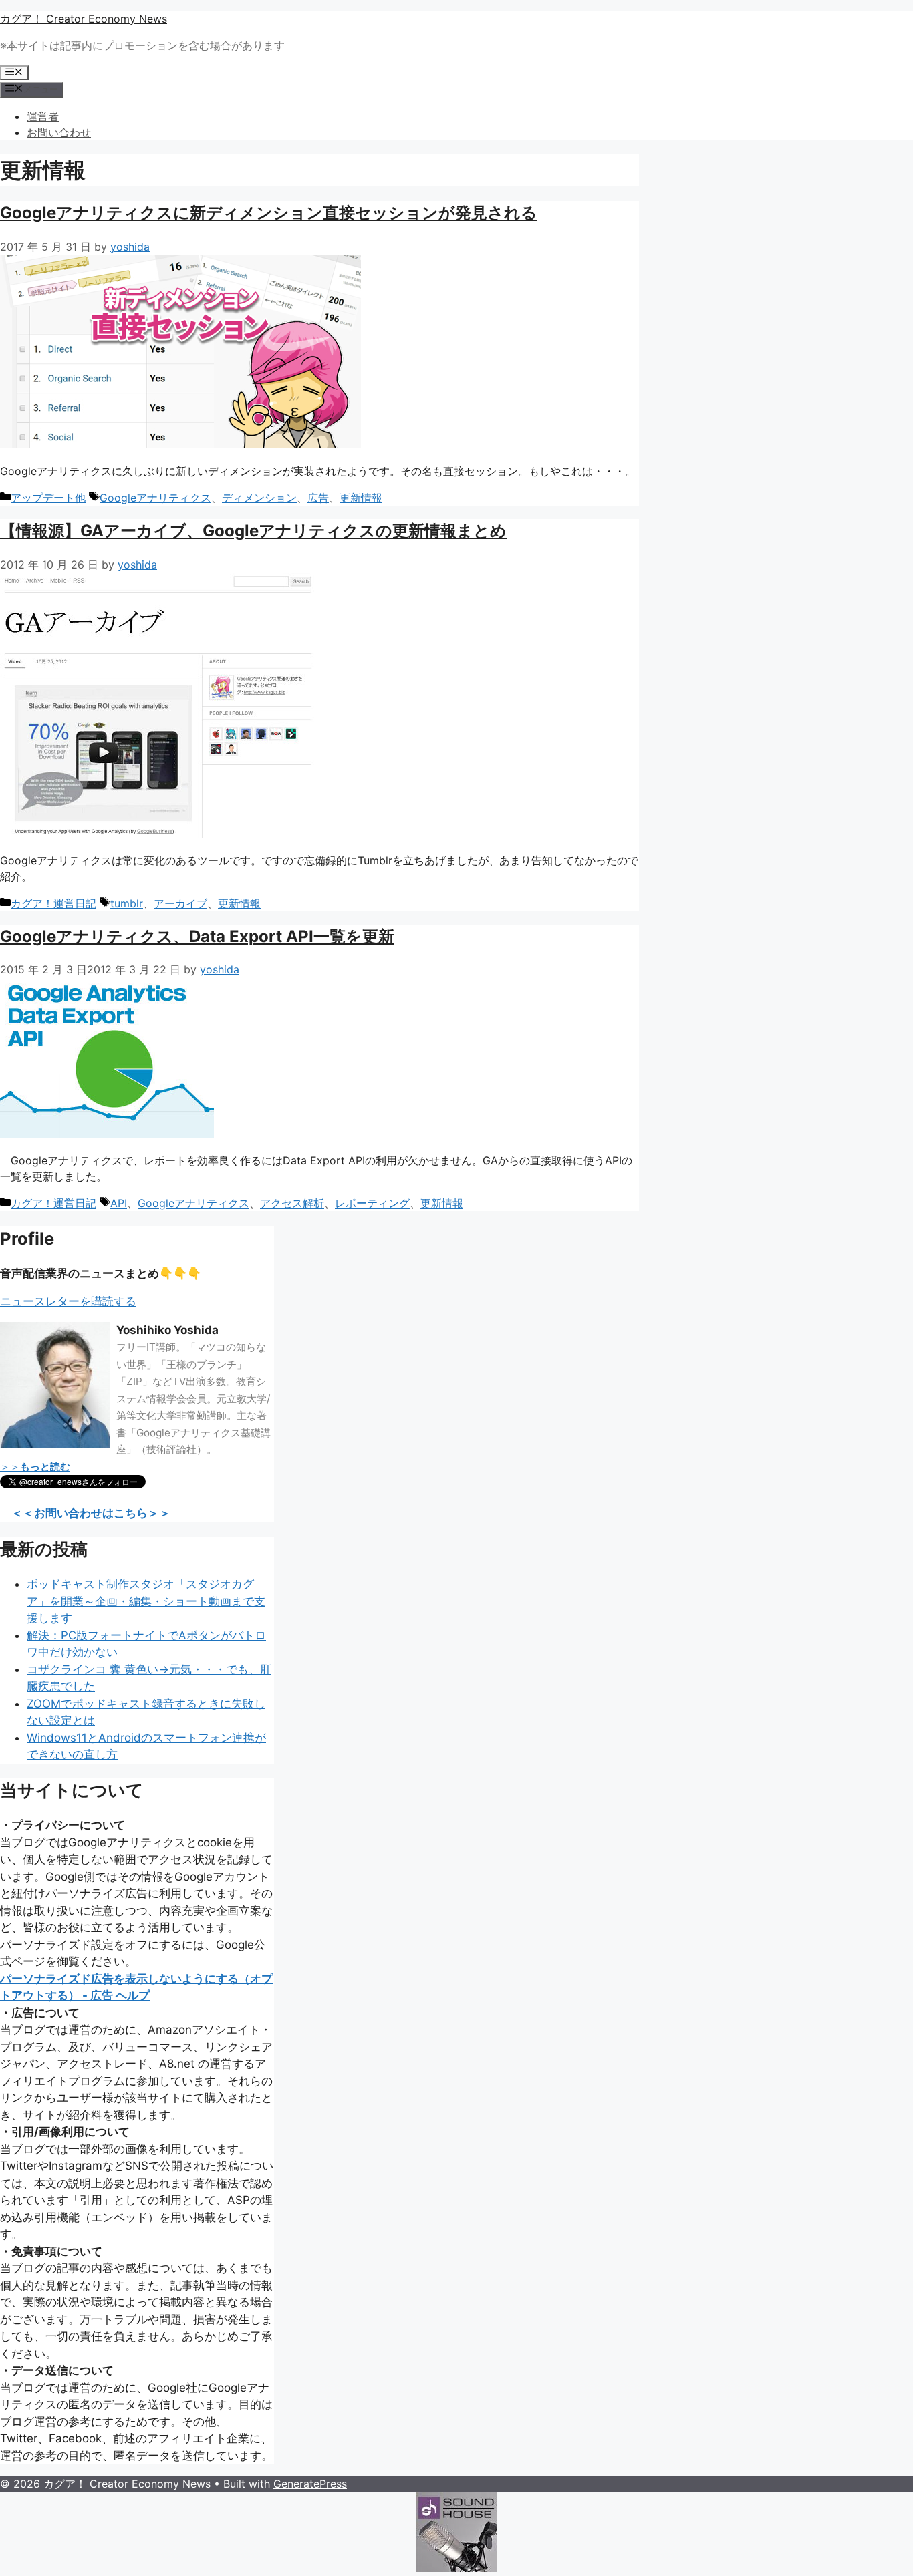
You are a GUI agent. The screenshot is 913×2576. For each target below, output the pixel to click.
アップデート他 (48, 498)
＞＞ (35, 1467)
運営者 (43, 116)
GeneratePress (310, 2484)
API (119, 1203)
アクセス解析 (292, 1203)
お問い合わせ (59, 132)
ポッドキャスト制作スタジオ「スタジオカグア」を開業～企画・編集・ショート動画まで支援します (146, 1601)
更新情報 (361, 498)
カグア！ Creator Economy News (84, 19)
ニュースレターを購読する (68, 1301)
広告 (318, 498)
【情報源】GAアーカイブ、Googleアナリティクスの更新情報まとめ (253, 531)
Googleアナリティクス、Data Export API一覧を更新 (197, 936)
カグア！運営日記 (53, 903)
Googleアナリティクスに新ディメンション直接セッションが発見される (269, 213)
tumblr (127, 903)
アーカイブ (180, 903)
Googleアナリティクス (155, 498)
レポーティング (372, 1203)
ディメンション (259, 498)
